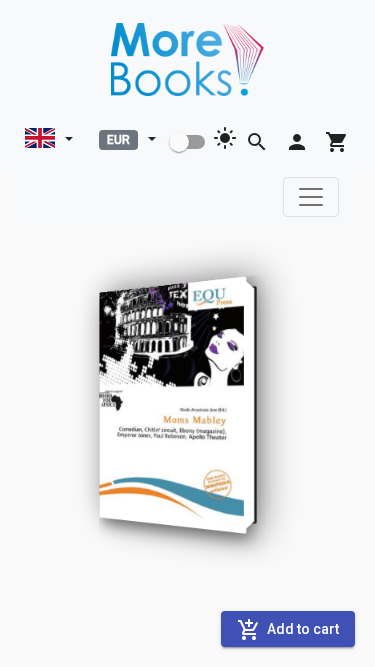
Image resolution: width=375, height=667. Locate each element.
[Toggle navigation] (311, 197)
